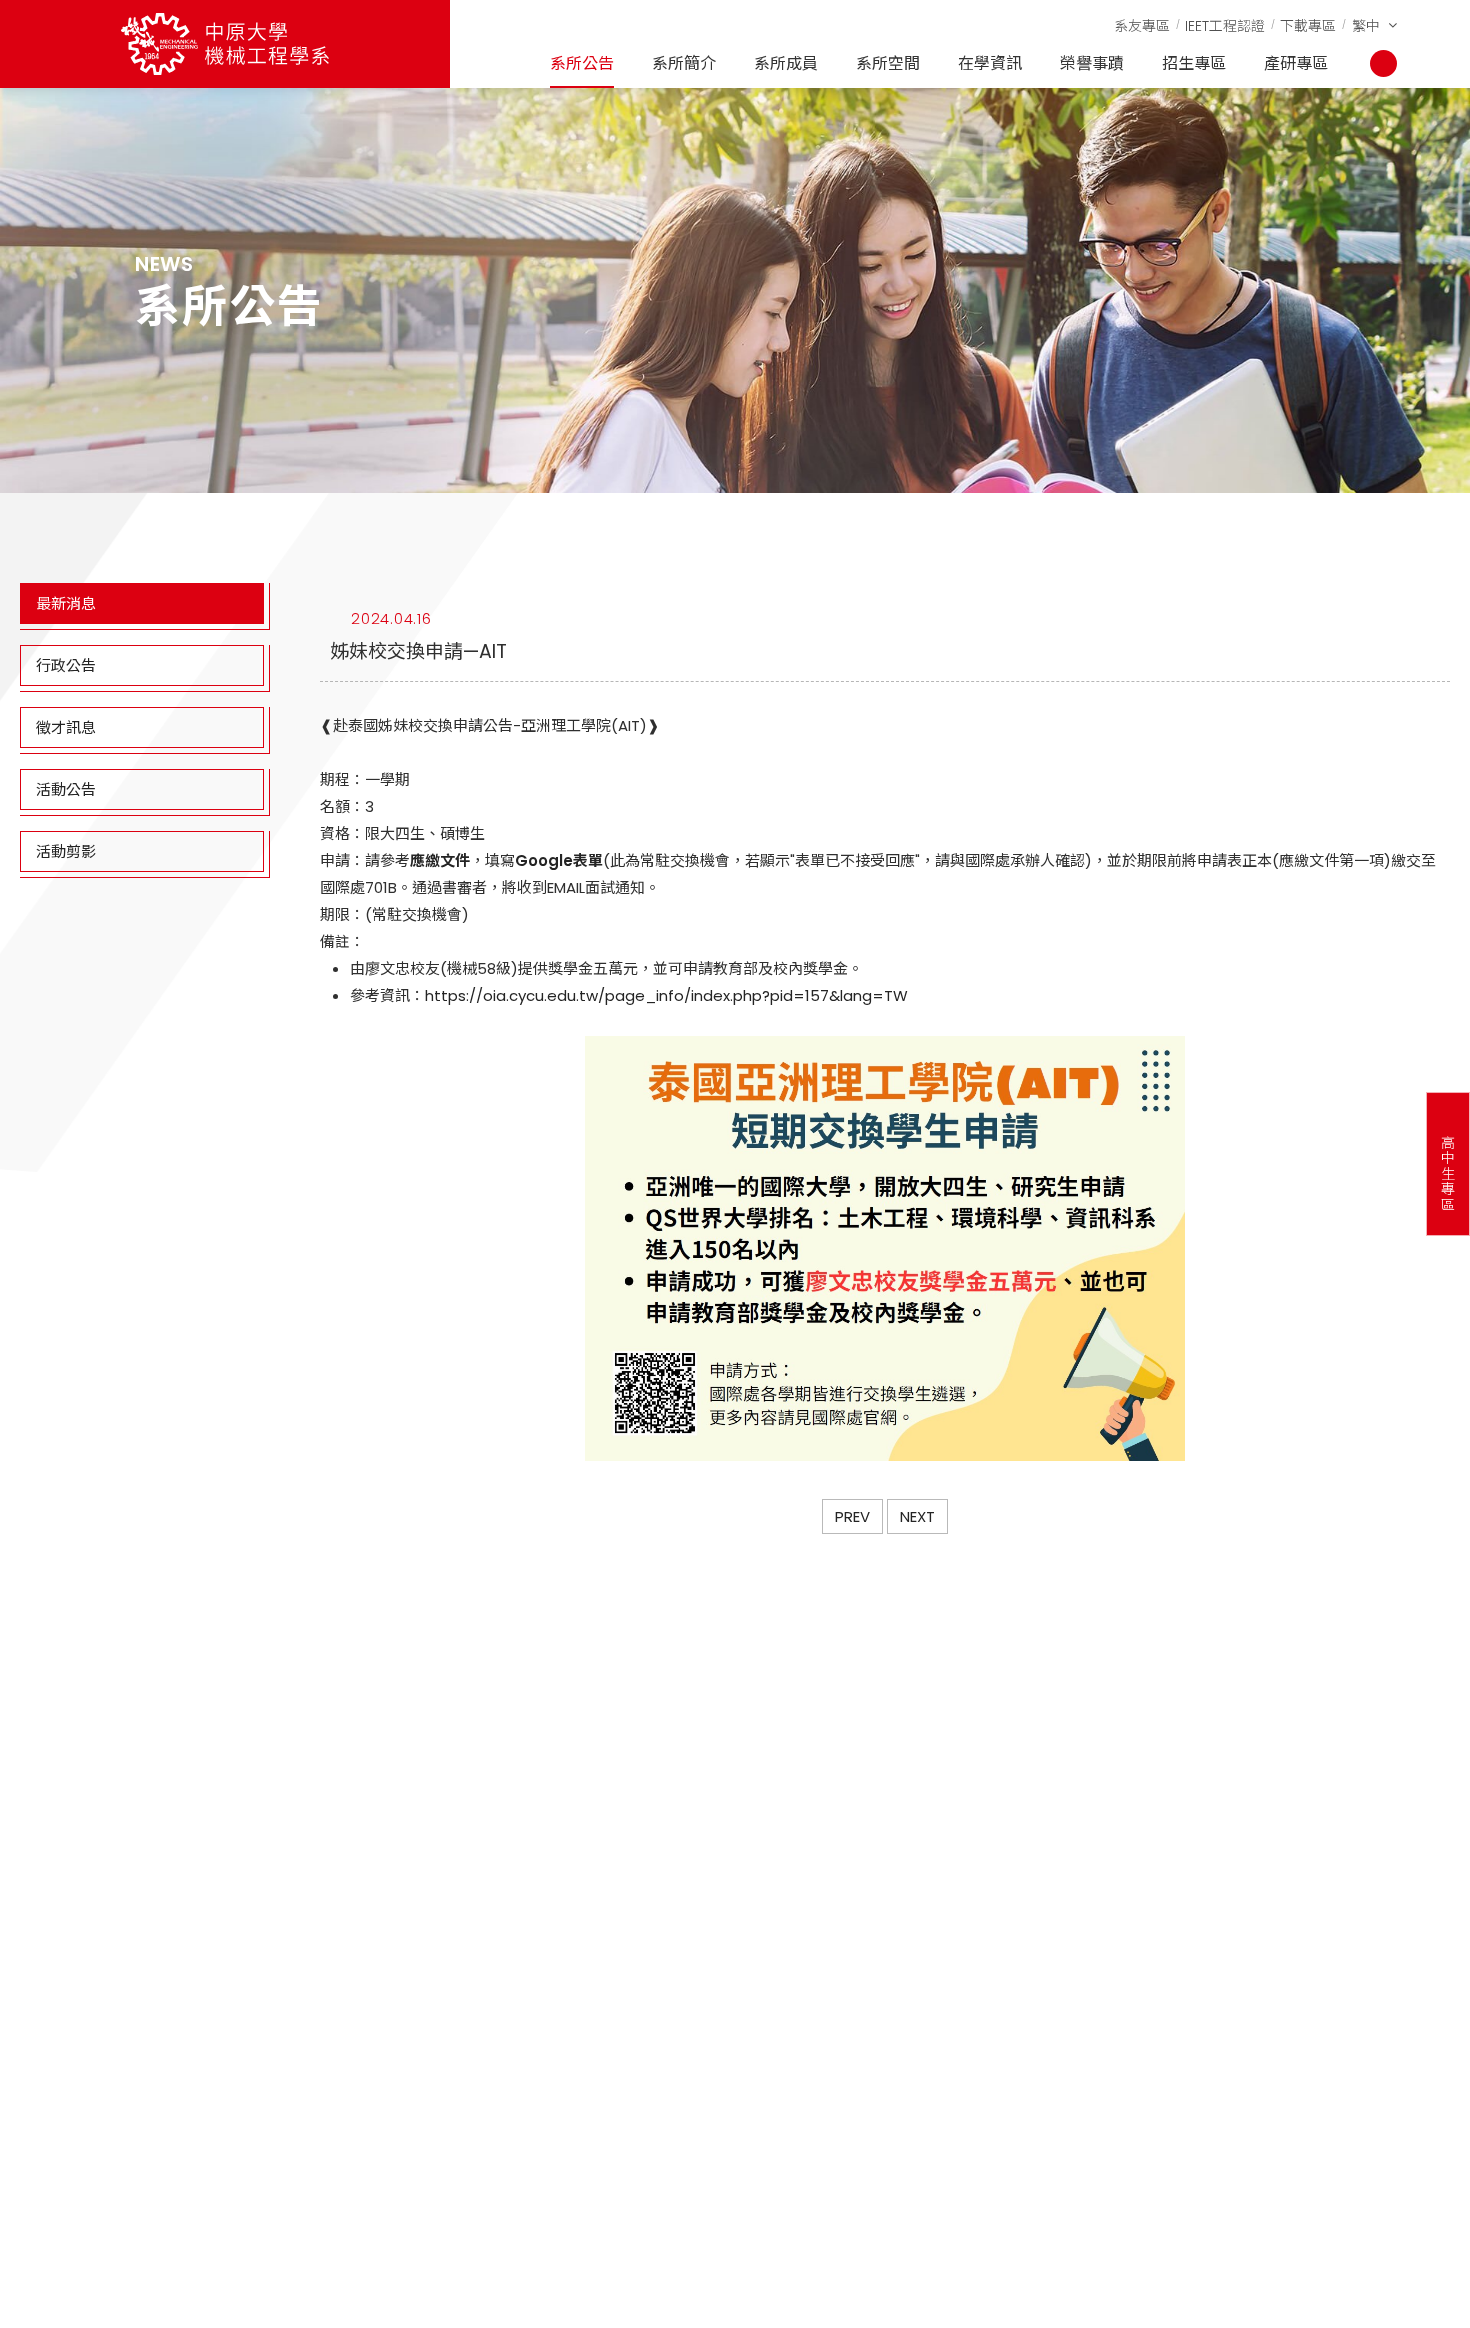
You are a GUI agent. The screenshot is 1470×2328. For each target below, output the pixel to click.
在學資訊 (990, 63)
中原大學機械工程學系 (225, 44)
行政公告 (66, 665)
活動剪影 (66, 851)
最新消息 (66, 603)
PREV (852, 1516)
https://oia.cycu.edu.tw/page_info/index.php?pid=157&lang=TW (666, 995)
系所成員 (786, 63)
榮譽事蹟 (1092, 63)
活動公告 (66, 789)
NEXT (917, 1516)
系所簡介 (684, 63)
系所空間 (888, 63)
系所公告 (582, 63)
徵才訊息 (66, 727)
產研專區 (1296, 63)
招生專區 (1194, 63)
